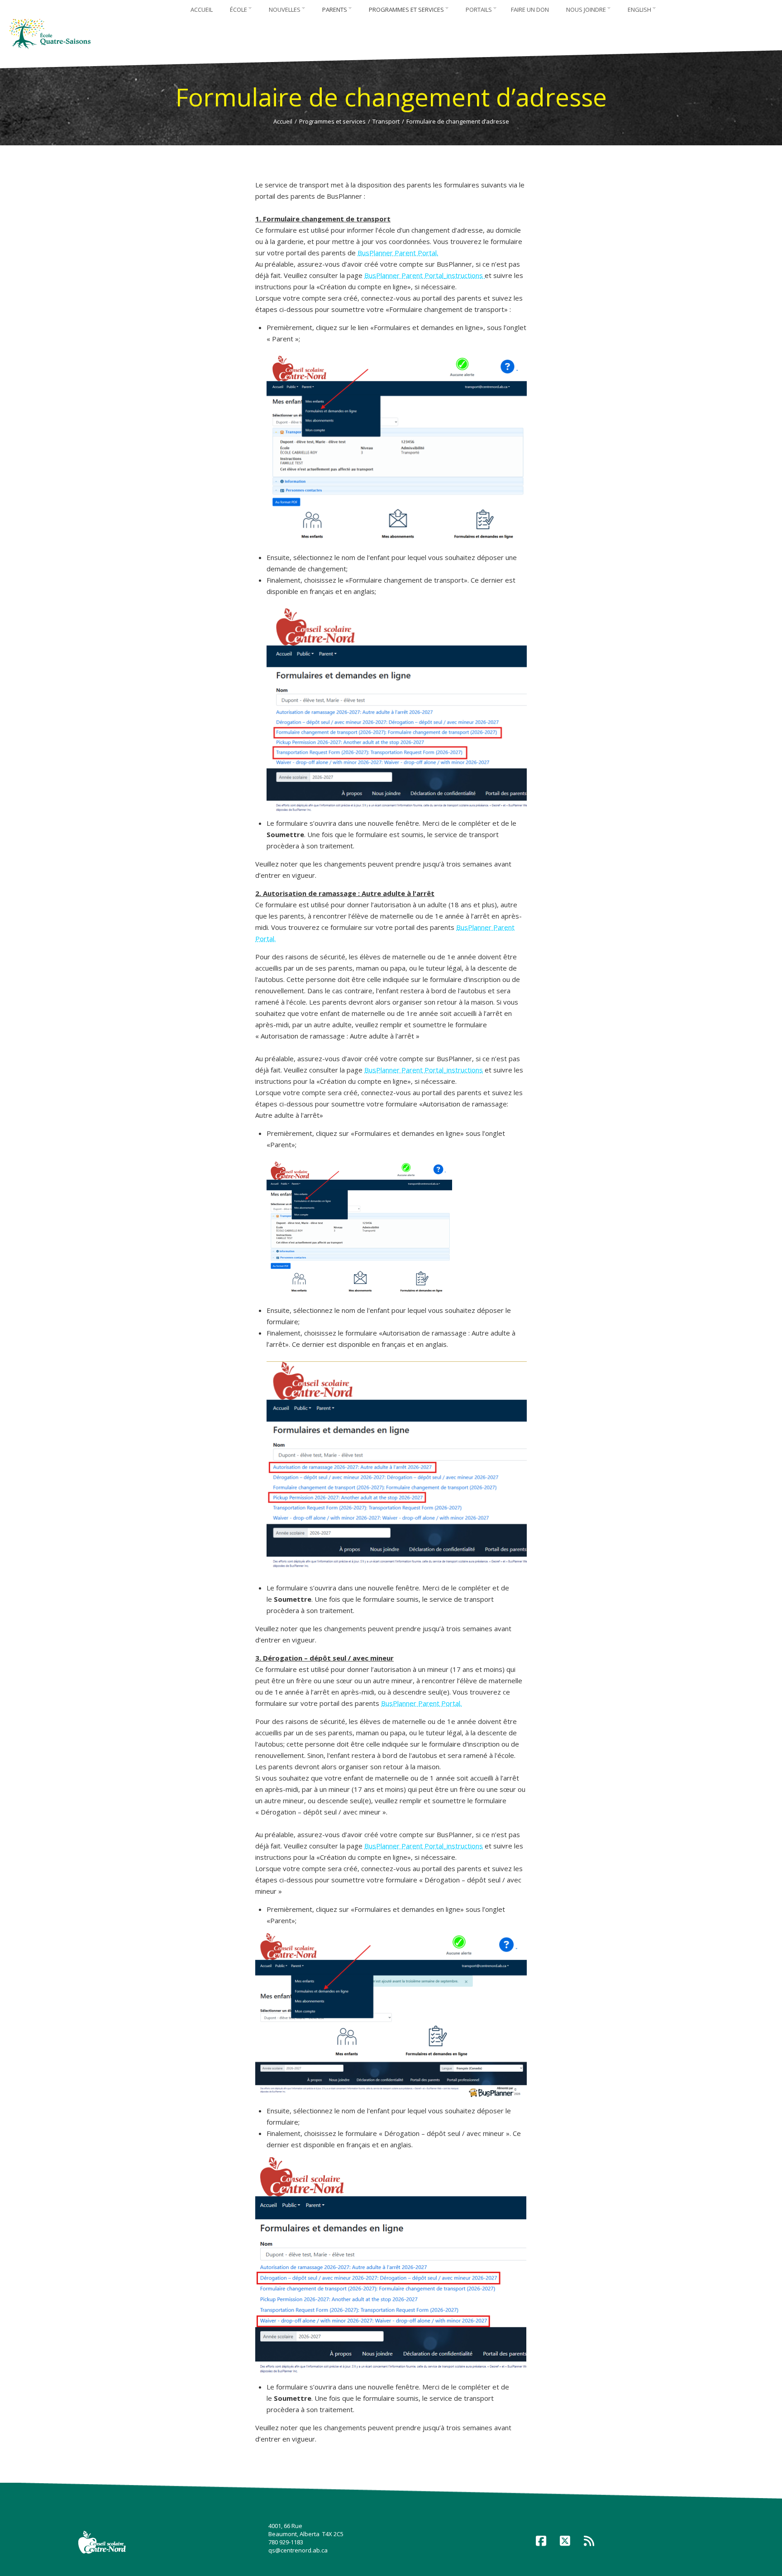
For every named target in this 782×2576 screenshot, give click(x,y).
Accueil (283, 121)
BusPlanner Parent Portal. (398, 253)
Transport (386, 121)
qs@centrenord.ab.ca (298, 2550)
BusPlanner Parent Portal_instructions (424, 275)
